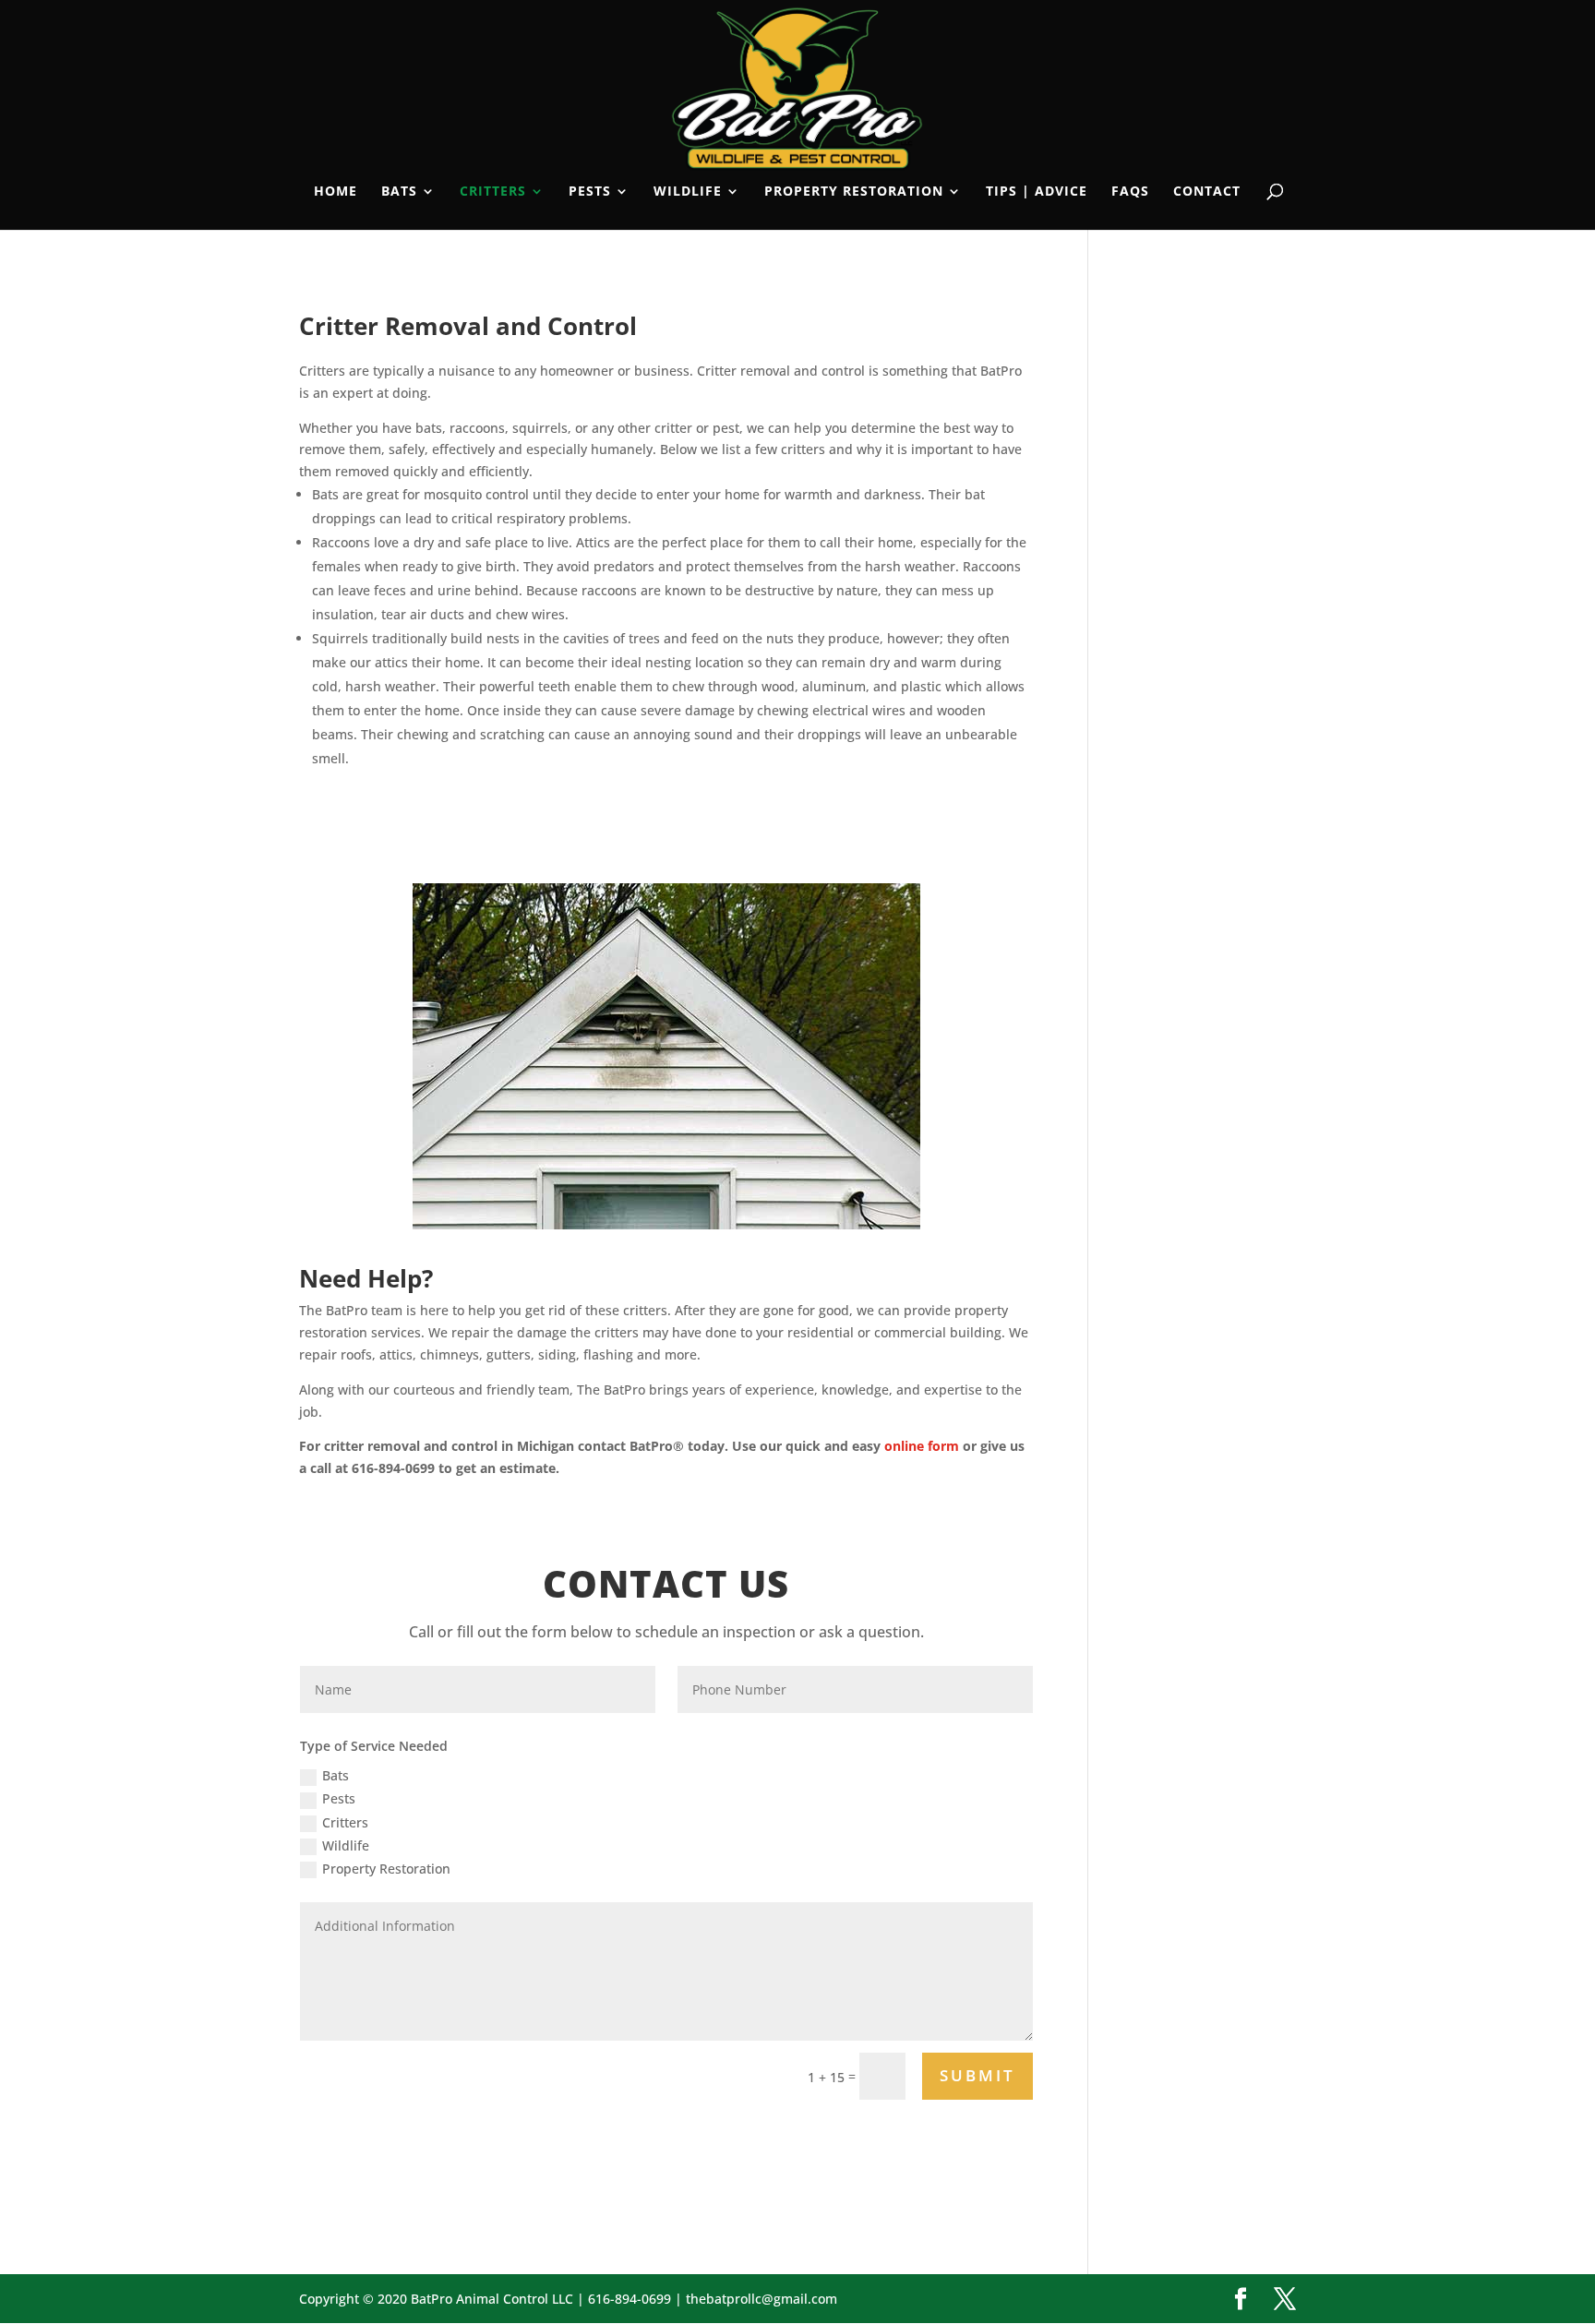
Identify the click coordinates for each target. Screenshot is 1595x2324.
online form (922, 1446)
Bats (399, 192)
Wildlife (688, 192)
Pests (590, 192)
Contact (1207, 192)
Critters (493, 192)
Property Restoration (854, 192)
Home (336, 192)
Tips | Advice (1037, 192)
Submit (977, 2075)
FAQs (1130, 192)
